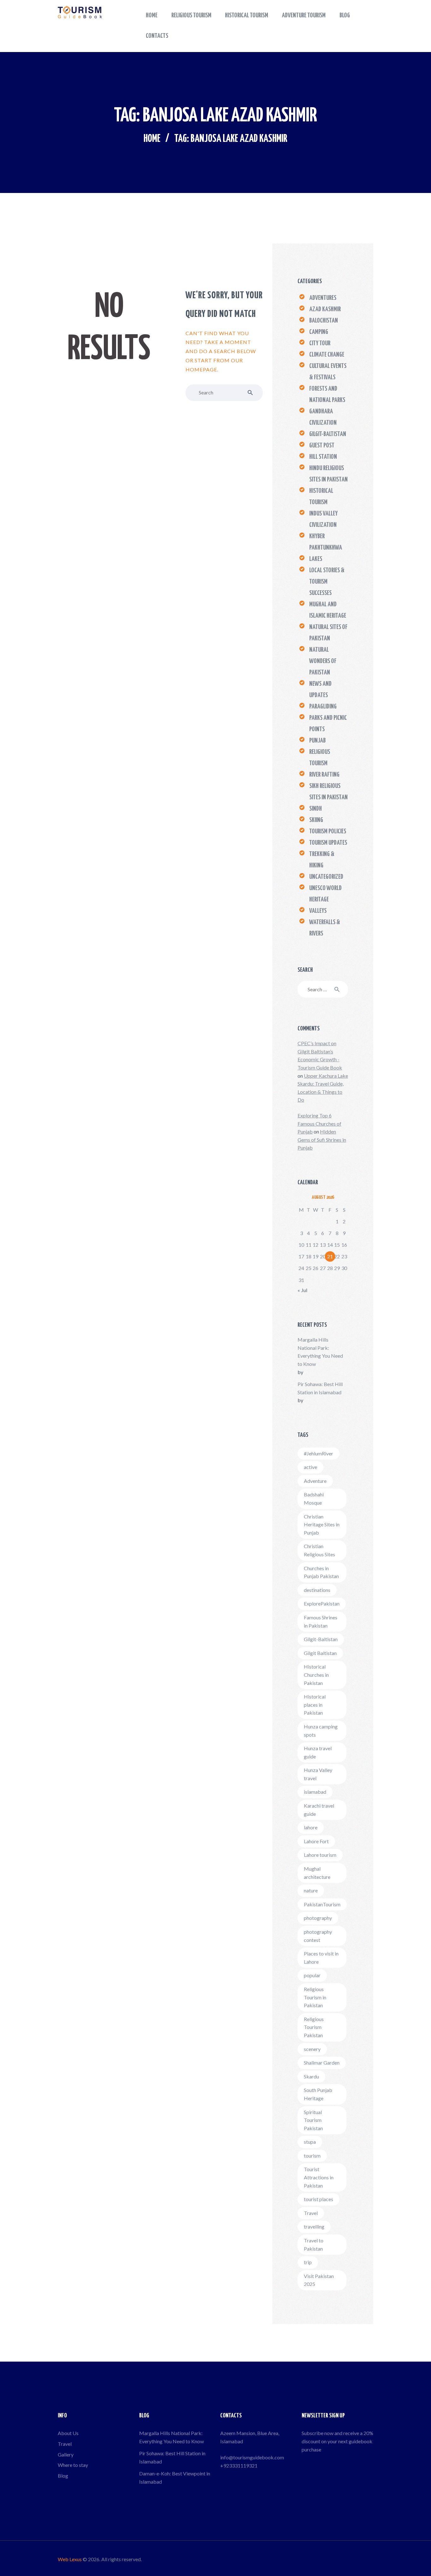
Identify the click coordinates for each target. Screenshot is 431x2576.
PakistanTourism (322, 1904)
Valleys (318, 911)
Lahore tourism (320, 1855)
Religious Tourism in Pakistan (315, 1997)
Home (152, 139)
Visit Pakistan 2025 (319, 2280)
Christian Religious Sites (319, 1550)
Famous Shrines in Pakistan (321, 1621)
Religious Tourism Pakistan (314, 2027)
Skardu (311, 2076)
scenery (312, 2049)
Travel (311, 2213)
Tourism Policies (328, 831)
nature (311, 1890)
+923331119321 (239, 2465)
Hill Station (323, 457)
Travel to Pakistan (314, 2244)
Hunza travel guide (318, 1752)
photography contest (318, 1936)
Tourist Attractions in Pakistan (319, 2177)
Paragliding (323, 707)
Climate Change (327, 355)
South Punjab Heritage (318, 2094)
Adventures (323, 298)
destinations (317, 1590)
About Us (68, 2433)
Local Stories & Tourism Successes (327, 582)
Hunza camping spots (321, 1731)
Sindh (316, 809)
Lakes (316, 559)
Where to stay (73, 2465)
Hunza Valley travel (318, 1774)
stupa (310, 2142)
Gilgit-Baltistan (328, 434)
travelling (314, 2226)
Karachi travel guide (319, 1810)
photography (318, 1918)
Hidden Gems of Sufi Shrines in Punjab (322, 1139)
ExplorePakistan (322, 1603)
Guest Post (322, 446)
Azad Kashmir (325, 309)
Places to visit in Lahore (321, 1958)
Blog (63, 2476)
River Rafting (324, 775)
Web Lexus (70, 2559)
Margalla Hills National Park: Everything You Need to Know (320, 1352)
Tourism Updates (328, 843)
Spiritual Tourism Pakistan (313, 2120)
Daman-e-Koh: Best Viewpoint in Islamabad (175, 2477)
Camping (319, 332)
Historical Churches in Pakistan (316, 1675)
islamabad (315, 1792)
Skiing (316, 820)
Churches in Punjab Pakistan (321, 1572)
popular (312, 1975)
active (310, 1467)
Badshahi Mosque (314, 1498)
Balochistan (324, 321)
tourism (312, 2156)
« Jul (302, 1290)
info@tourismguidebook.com (252, 2457)
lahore (311, 1827)
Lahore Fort (316, 1841)
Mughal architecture (317, 1873)
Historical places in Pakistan (315, 1705)
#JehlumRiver (319, 1453)
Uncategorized (326, 877)
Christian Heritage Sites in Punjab (322, 1524)
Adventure (315, 1481)
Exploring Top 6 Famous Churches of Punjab (319, 1123)
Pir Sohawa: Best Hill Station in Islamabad (320, 1388)
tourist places (319, 2199)
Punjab (317, 741)
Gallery (66, 2454)
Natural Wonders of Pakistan (323, 661)
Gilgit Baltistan (320, 1653)
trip (308, 2262)
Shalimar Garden (322, 2063)
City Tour (320, 343)
